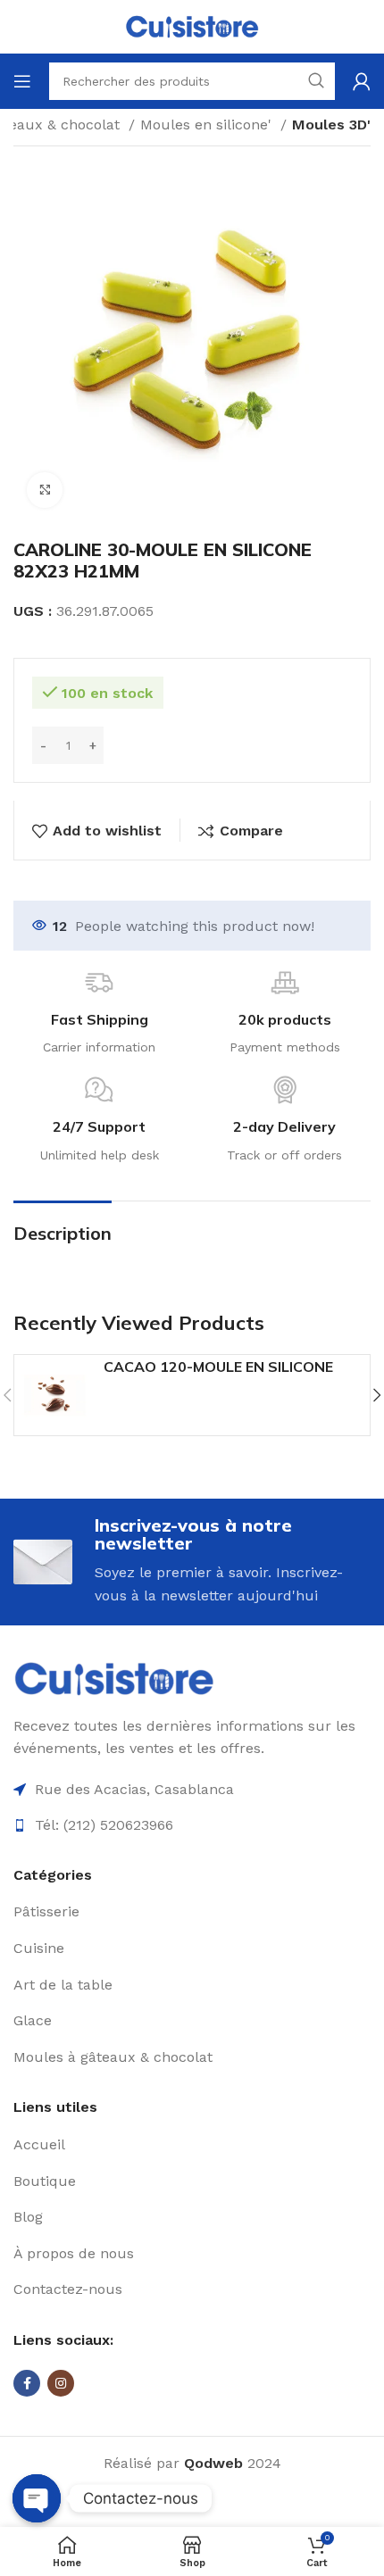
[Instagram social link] (61, 2383)
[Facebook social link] (27, 2383)
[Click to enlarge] (45, 490)
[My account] (362, 81)
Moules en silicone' (208, 125)
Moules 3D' (331, 125)
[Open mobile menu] (22, 81)
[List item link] (192, 1912)
